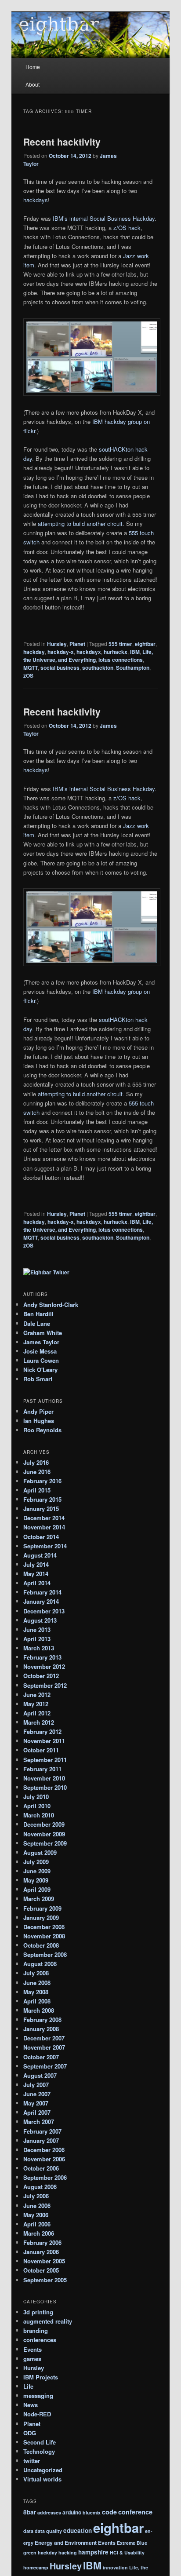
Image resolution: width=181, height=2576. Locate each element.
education (78, 2530)
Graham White (43, 1333)
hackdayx (89, 652)
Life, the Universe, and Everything (88, 656)
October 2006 (41, 2168)
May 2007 (36, 2103)
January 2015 (41, 1509)
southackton (98, 668)
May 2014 (36, 1574)
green (30, 2552)
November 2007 (44, 2047)
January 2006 (41, 2252)
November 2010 (44, 1778)
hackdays (36, 200)
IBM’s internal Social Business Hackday (104, 218)
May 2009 (36, 1880)
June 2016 (37, 1472)
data (28, 2531)
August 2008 (40, 1964)
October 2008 (41, 1945)
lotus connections (121, 660)
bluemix (92, 2512)
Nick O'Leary (40, 1370)
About (33, 84)
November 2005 (44, 2261)
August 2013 (40, 1620)
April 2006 (37, 2224)
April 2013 (37, 1639)
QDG (30, 2433)
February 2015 (42, 1499)
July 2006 (36, 2196)
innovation (115, 2567)
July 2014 (36, 1564)
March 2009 (39, 1899)
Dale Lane (37, 1323)
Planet (77, 644)
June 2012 (37, 1695)
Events (33, 2349)
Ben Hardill (38, 1314)
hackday (34, 652)
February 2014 (42, 1592)
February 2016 (42, 1481)
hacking (68, 2552)
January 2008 (41, 2029)
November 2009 (44, 1834)
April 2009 (37, 1889)
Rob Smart (38, 1379)
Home (33, 67)
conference (135, 2512)
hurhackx (116, 652)
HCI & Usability (127, 2552)
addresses (49, 2512)
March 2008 (39, 2010)
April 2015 (37, 1490)
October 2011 (41, 1750)
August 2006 (40, 2187)
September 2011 (45, 1760)
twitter (32, 2461)
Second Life (40, 2442)
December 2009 (44, 1824)
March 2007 (39, 2122)
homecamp (36, 2567)
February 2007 (42, 2131)
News (31, 2405)
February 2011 (42, 1769)
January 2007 (41, 2140)
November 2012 (44, 1666)
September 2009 (45, 1843)
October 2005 (41, 2270)
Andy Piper (38, 1411)
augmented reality (48, 2321)
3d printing (38, 2312)
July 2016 (36, 1462)
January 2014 (41, 1601)
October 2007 (41, 2057)
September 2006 (45, 2177)
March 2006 (39, 2233)
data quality (48, 2531)
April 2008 (37, 2001)
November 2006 (44, 2159)
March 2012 (39, 1722)
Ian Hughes (39, 1421)
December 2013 (44, 1611)
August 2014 (40, 1555)
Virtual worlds (42, 2479)
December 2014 (44, 1518)
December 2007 (44, 2038)
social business (60, 668)
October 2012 (41, 1676)
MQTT (31, 668)
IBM (135, 652)
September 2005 (45, 2280)
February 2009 (42, 1908)
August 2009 (40, 1852)
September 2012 (45, 1685)
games (32, 2359)
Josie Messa (40, 1351)
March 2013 (39, 1648)
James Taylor (41, 1342)
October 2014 (41, 1537)
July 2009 (36, 1862)
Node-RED (37, 2414)
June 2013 (37, 1629)
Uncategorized (43, 2470)
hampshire (93, 2552)
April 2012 (37, 1713)
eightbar (145, 644)
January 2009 (41, 1917)
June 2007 (37, 2094)
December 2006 (44, 2150)
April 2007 (37, 2112)
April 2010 (37, 1806)
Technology (39, 2451)
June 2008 (37, 1983)
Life (28, 2386)
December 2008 (44, 1927)
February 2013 (42, 1657)
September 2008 (45, 1954)
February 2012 (42, 1731)
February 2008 (42, 2020)
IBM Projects (41, 2377)
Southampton (133, 668)
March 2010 (39, 1815)
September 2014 (45, 1546)
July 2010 (36, 1797)
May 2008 (36, 1992)
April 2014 (37, 1583)
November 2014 (44, 1527)
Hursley (57, 644)
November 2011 (44, 1741)
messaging (38, 2395)
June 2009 (37, 1871)
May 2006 (36, 2215)
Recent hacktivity (62, 142)
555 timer (120, 644)
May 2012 (36, 1704)
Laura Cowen (41, 1360)
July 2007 (36, 2085)
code (109, 2512)
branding (36, 2330)
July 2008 (36, 1973)
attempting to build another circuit (80, 524)
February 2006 (42, 2242)
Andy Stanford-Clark (51, 1304)
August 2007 (40, 2075)
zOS (28, 675)
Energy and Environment (66, 2543)
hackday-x (61, 652)
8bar (30, 2512)
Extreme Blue (132, 2543)
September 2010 (45, 1787)
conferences (40, 2340)
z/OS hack (127, 228)
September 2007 (45, 2066)
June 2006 (37, 2206)
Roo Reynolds (42, 1430)
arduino (72, 2512)
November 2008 (44, 1936)
